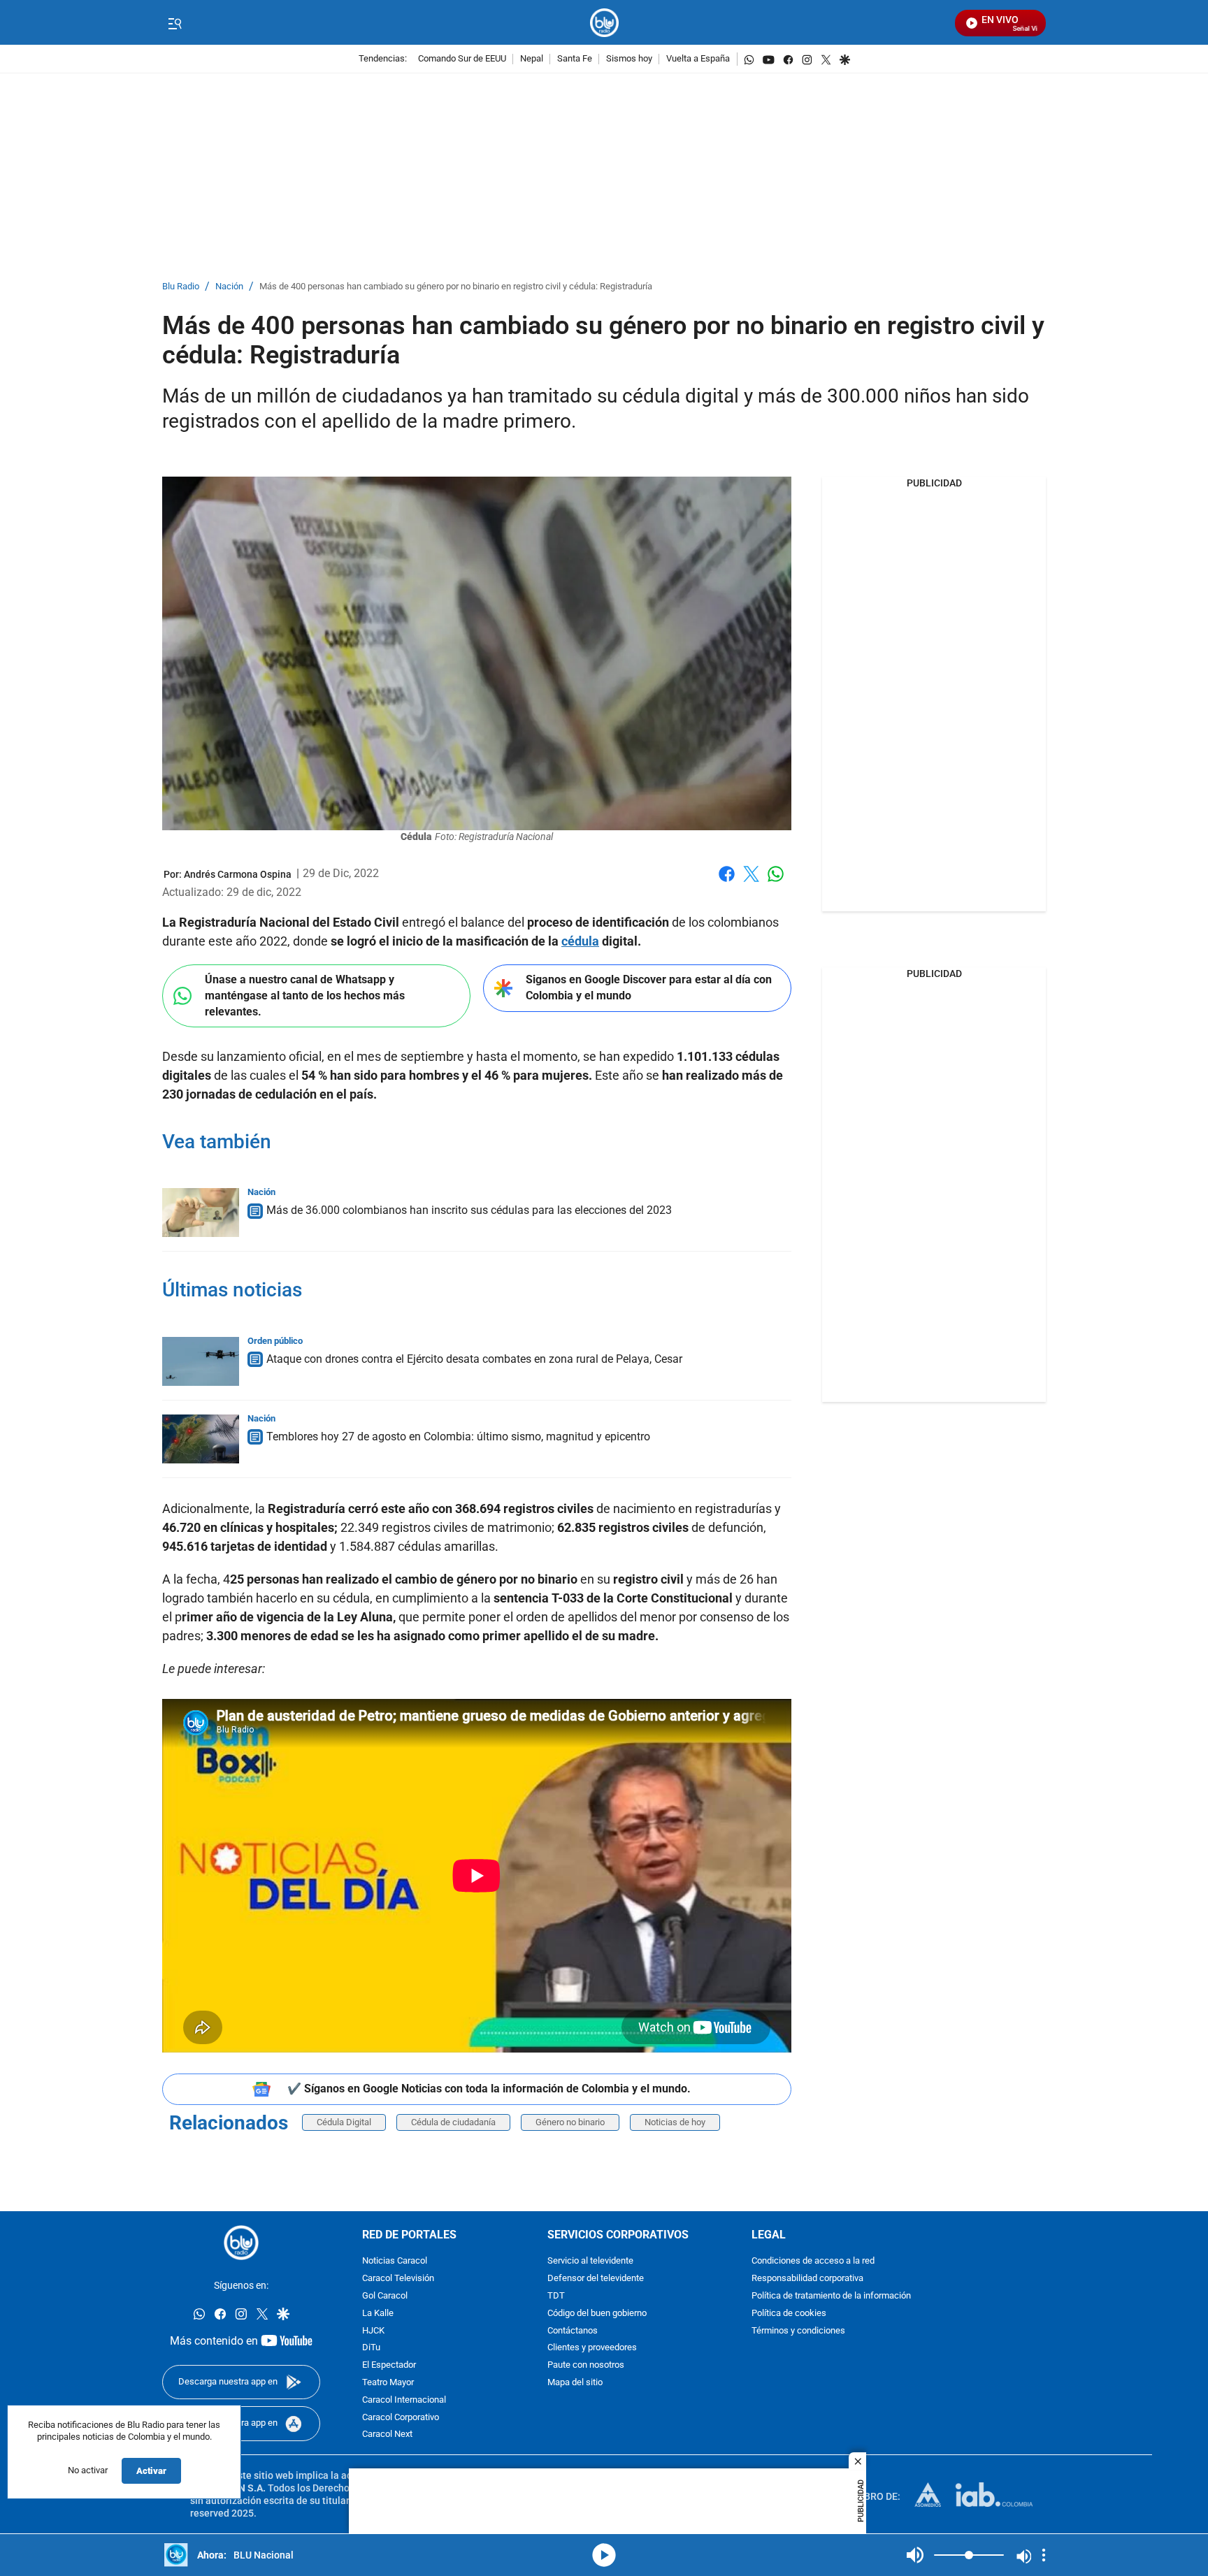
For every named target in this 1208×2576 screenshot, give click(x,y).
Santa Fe (575, 59)
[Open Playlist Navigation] (1044, 2555)
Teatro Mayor (388, 2383)
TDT (556, 2296)
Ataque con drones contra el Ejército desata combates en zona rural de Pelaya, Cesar (474, 1359)
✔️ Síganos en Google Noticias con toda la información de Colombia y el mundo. (489, 2089)
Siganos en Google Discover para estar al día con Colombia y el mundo (649, 987)
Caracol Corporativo (401, 2418)
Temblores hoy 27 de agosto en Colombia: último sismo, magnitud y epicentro (458, 1437)
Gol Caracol (385, 2296)
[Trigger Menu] (174, 23)
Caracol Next (387, 2435)
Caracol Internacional (404, 2400)
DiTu (371, 2349)
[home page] (604, 23)
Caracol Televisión (398, 2279)
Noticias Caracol (395, 2262)
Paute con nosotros (586, 2366)
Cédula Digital (344, 2122)
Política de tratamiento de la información (831, 2296)
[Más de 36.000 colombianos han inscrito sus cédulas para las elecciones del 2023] (201, 1213)
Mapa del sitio (575, 2383)
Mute (915, 2555)
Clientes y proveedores (592, 2349)
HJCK (373, 2331)
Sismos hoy (629, 59)
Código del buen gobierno (597, 2314)
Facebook (727, 882)
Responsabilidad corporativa (807, 2279)
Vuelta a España (698, 59)
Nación (229, 287)
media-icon (604, 2555)
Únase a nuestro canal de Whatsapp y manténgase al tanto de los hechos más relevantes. (305, 995)
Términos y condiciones (798, 2331)
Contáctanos (573, 2331)
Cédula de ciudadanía (453, 2122)
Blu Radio (181, 287)
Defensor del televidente (596, 2279)
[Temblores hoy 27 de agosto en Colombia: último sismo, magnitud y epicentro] (201, 1439)
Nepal (532, 59)
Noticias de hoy (675, 2122)
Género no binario (570, 2122)
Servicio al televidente (590, 2262)
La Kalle (378, 2314)
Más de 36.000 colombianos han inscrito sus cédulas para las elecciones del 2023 (469, 1210)
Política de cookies (789, 2314)
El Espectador (389, 2366)
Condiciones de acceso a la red (813, 2262)
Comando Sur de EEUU (462, 59)
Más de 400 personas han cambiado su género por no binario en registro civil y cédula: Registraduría (456, 287)
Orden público (275, 1341)
